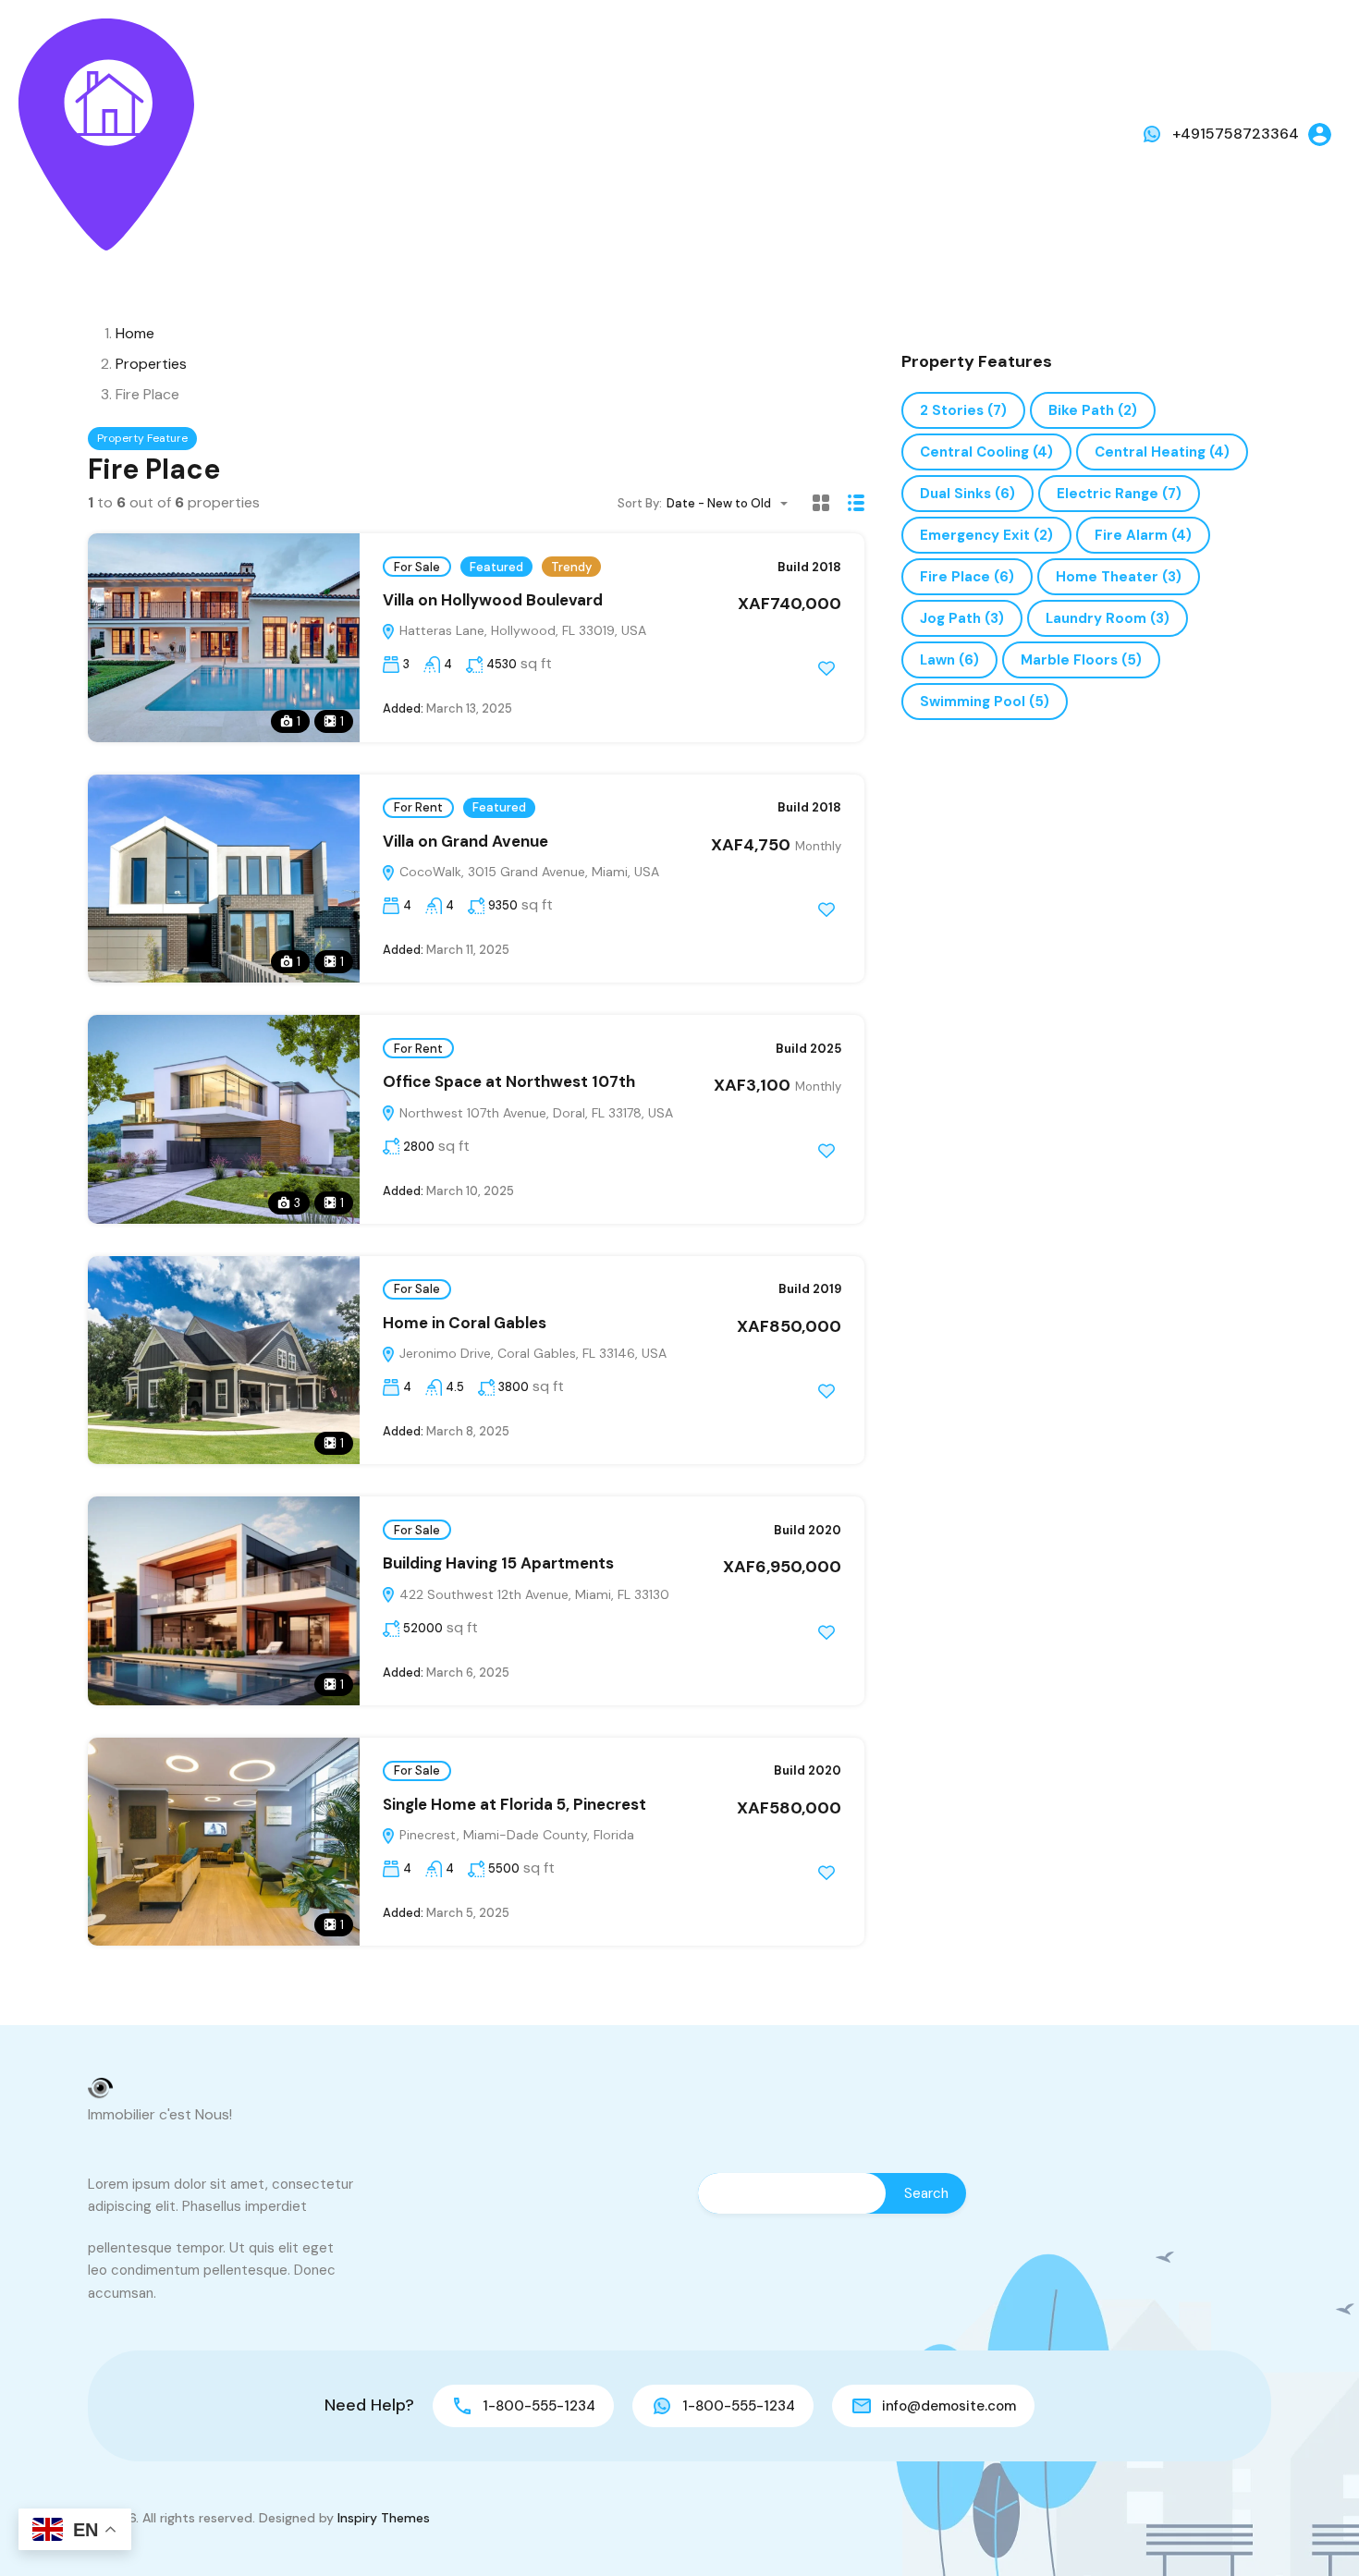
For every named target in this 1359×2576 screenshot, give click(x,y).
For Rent (418, 807)
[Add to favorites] (826, 668)
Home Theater (1119, 577)
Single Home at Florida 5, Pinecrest (514, 1804)
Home (135, 333)
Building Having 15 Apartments (498, 1563)
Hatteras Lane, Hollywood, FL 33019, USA (521, 630)
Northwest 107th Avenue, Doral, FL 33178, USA (534, 1113)
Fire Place (967, 577)
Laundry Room (1108, 618)
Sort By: (640, 503)
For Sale (417, 567)
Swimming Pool (985, 702)
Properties (151, 364)
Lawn (949, 660)
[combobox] (733, 503)
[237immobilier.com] (106, 134)
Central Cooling (986, 452)
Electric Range (1119, 494)
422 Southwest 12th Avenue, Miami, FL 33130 (533, 1594)
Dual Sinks (967, 494)
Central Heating (1162, 452)
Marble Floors (1081, 660)
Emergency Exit (986, 535)
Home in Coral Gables (465, 1323)
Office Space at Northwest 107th (509, 1081)
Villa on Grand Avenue (465, 841)
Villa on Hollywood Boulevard (493, 600)
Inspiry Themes (384, 2518)
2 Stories (963, 410)
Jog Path (962, 618)
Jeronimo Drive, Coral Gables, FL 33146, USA (531, 1353)
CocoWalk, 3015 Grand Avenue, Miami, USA (527, 872)
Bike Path (1093, 410)
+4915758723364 (1236, 134)
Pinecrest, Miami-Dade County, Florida (515, 1835)
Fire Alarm (1143, 535)
